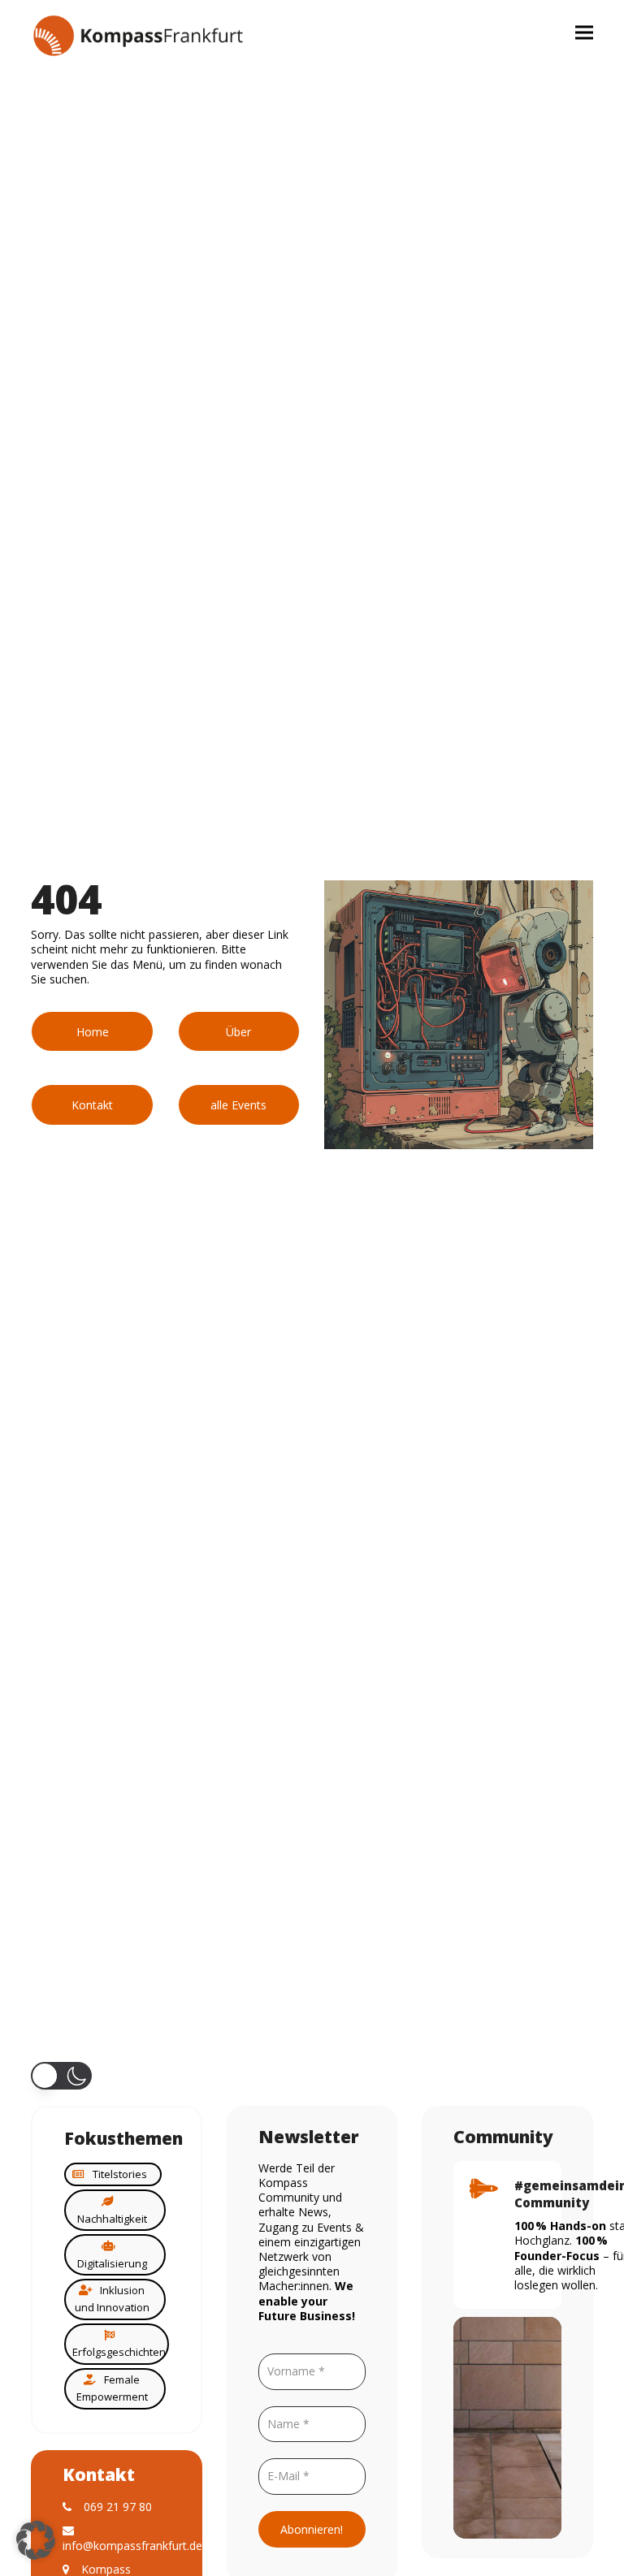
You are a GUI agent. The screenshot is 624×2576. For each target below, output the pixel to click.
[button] (584, 32)
